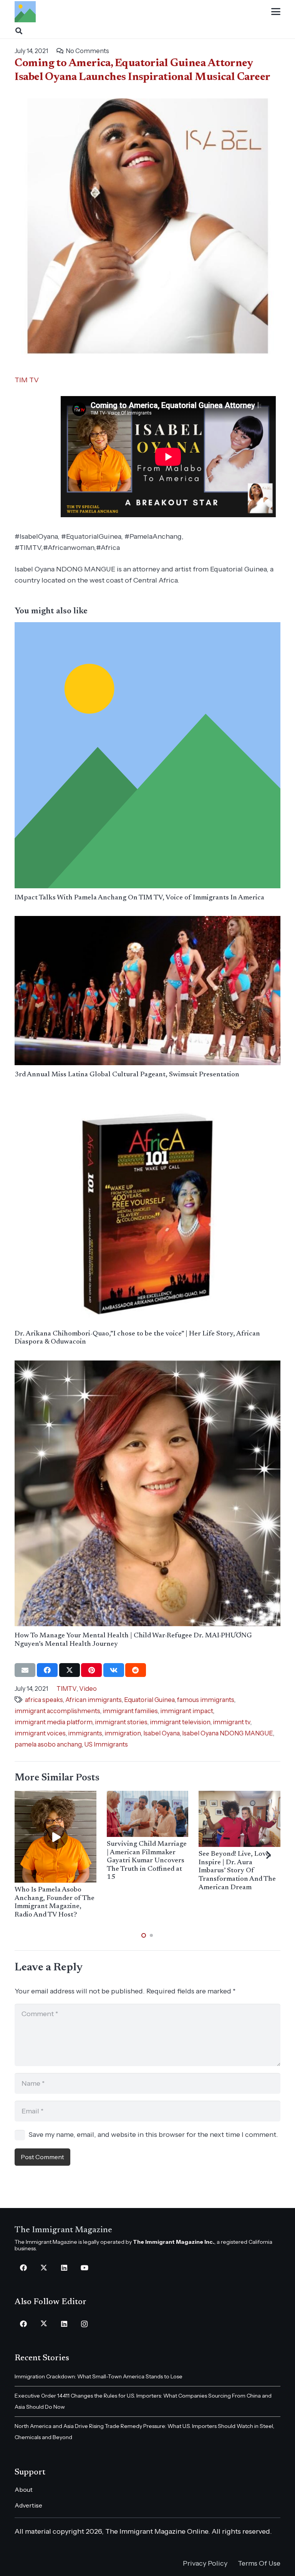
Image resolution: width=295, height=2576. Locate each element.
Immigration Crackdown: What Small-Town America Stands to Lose (99, 2376)
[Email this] (25, 1670)
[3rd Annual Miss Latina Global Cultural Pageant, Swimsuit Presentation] (147, 991)
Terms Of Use (259, 2563)
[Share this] (47, 1670)
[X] (44, 2268)
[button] (276, 12)
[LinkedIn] (64, 2268)
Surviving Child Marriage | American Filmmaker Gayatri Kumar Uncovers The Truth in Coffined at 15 (147, 1861)
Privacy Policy (205, 2563)
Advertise (28, 2505)
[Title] (25, 12)
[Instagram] (84, 2324)
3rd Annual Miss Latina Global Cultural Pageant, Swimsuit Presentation (127, 1075)
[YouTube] (84, 2268)
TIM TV (27, 380)
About (24, 2489)
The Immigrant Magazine (63, 2230)
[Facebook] (23, 2268)
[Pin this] (91, 1670)
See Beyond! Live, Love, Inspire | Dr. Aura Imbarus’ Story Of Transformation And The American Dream (237, 1871)
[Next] (268, 1855)
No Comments (87, 51)
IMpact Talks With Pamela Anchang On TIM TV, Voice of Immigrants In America (139, 898)
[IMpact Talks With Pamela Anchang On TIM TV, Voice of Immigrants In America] (147, 755)
